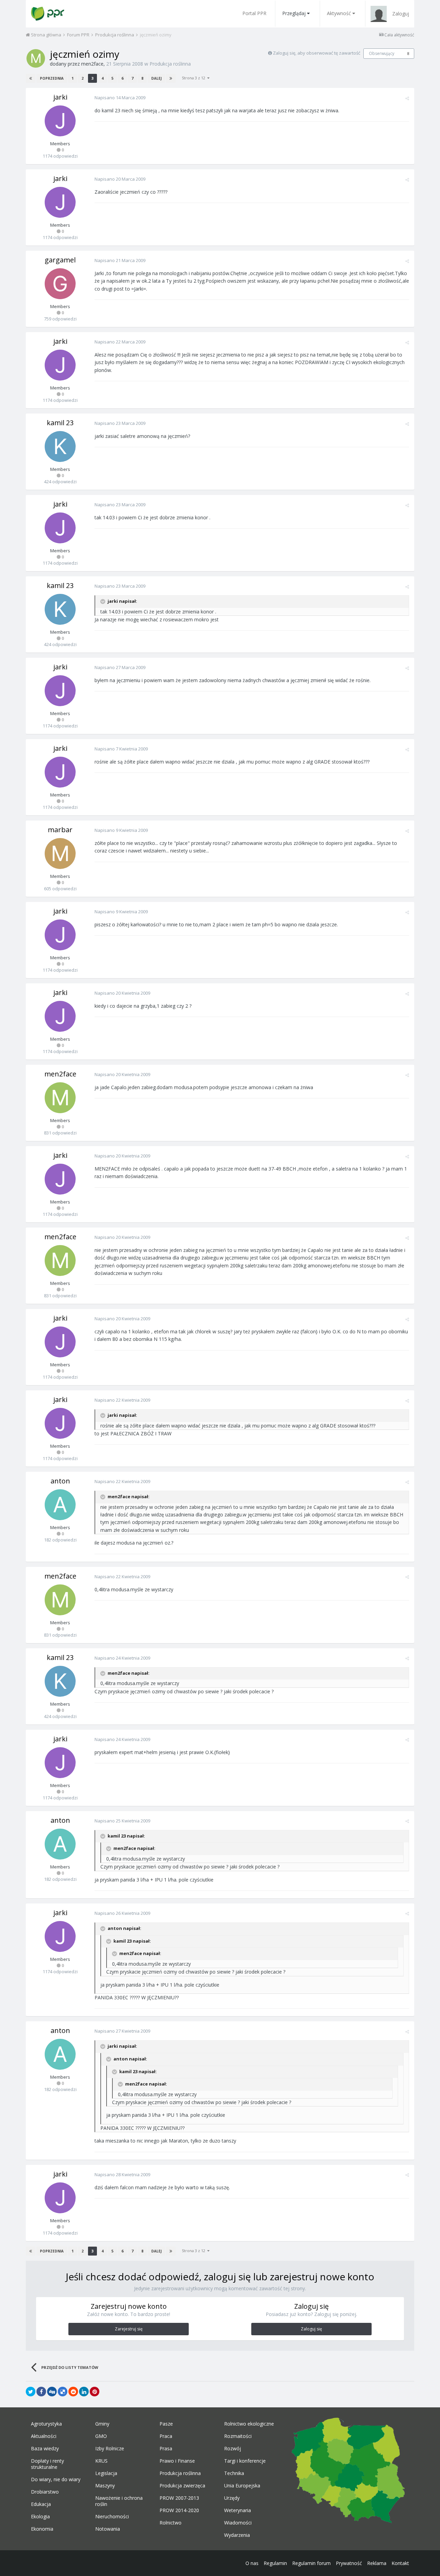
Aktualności (44, 2436)
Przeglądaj (294, 13)
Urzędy (232, 2498)
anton (60, 1481)
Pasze (166, 2424)
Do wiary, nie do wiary (56, 2479)
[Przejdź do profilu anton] (60, 1505)
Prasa (166, 2449)
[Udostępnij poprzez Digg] (52, 2392)
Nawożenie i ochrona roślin (119, 2501)
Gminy (102, 2424)
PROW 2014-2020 (179, 2510)
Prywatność (349, 2563)
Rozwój (233, 2449)
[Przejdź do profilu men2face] (36, 58)
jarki (60, 97)
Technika (234, 2473)
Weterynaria (238, 2510)
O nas (252, 2563)
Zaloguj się (311, 2329)
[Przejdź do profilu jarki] (60, 121)
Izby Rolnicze (110, 2449)
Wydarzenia (237, 2535)
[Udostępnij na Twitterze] (31, 2392)
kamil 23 (60, 423)
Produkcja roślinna (170, 64)
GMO (101, 2436)
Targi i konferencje (245, 2461)
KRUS (101, 2461)
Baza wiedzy (45, 2449)
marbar (60, 830)
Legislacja (106, 2473)
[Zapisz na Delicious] (63, 2392)
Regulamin (275, 2563)
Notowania (108, 2529)
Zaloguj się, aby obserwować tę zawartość (317, 53)
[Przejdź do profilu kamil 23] (60, 447)
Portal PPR (254, 13)
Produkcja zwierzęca (182, 2486)
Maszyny (105, 2486)
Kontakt (400, 2563)
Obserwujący (382, 53)
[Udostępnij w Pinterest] (95, 2392)
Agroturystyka (46, 2424)
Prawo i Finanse (177, 2461)
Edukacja (41, 2504)
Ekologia (40, 2517)
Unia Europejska (242, 2486)
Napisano (120, 98)
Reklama (377, 2563)
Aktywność (339, 13)
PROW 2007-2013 (179, 2498)
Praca (166, 2436)
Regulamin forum (311, 2563)
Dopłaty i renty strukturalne (47, 2464)
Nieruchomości (112, 2517)
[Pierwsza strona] (31, 78)
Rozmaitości (238, 2436)
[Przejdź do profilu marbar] (60, 854)
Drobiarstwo (45, 2492)
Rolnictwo (170, 2523)
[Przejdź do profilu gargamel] (60, 284)
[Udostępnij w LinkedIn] (84, 2392)
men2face (92, 64)
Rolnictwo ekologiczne (249, 2424)
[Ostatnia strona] (171, 78)
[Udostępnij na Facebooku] (41, 2392)
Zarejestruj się (129, 2329)
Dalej (156, 78)
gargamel (60, 260)
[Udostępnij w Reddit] (73, 2392)
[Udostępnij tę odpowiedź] (407, 98)
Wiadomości (238, 2523)
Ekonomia (42, 2529)
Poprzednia (52, 78)
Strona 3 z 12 (195, 78)
